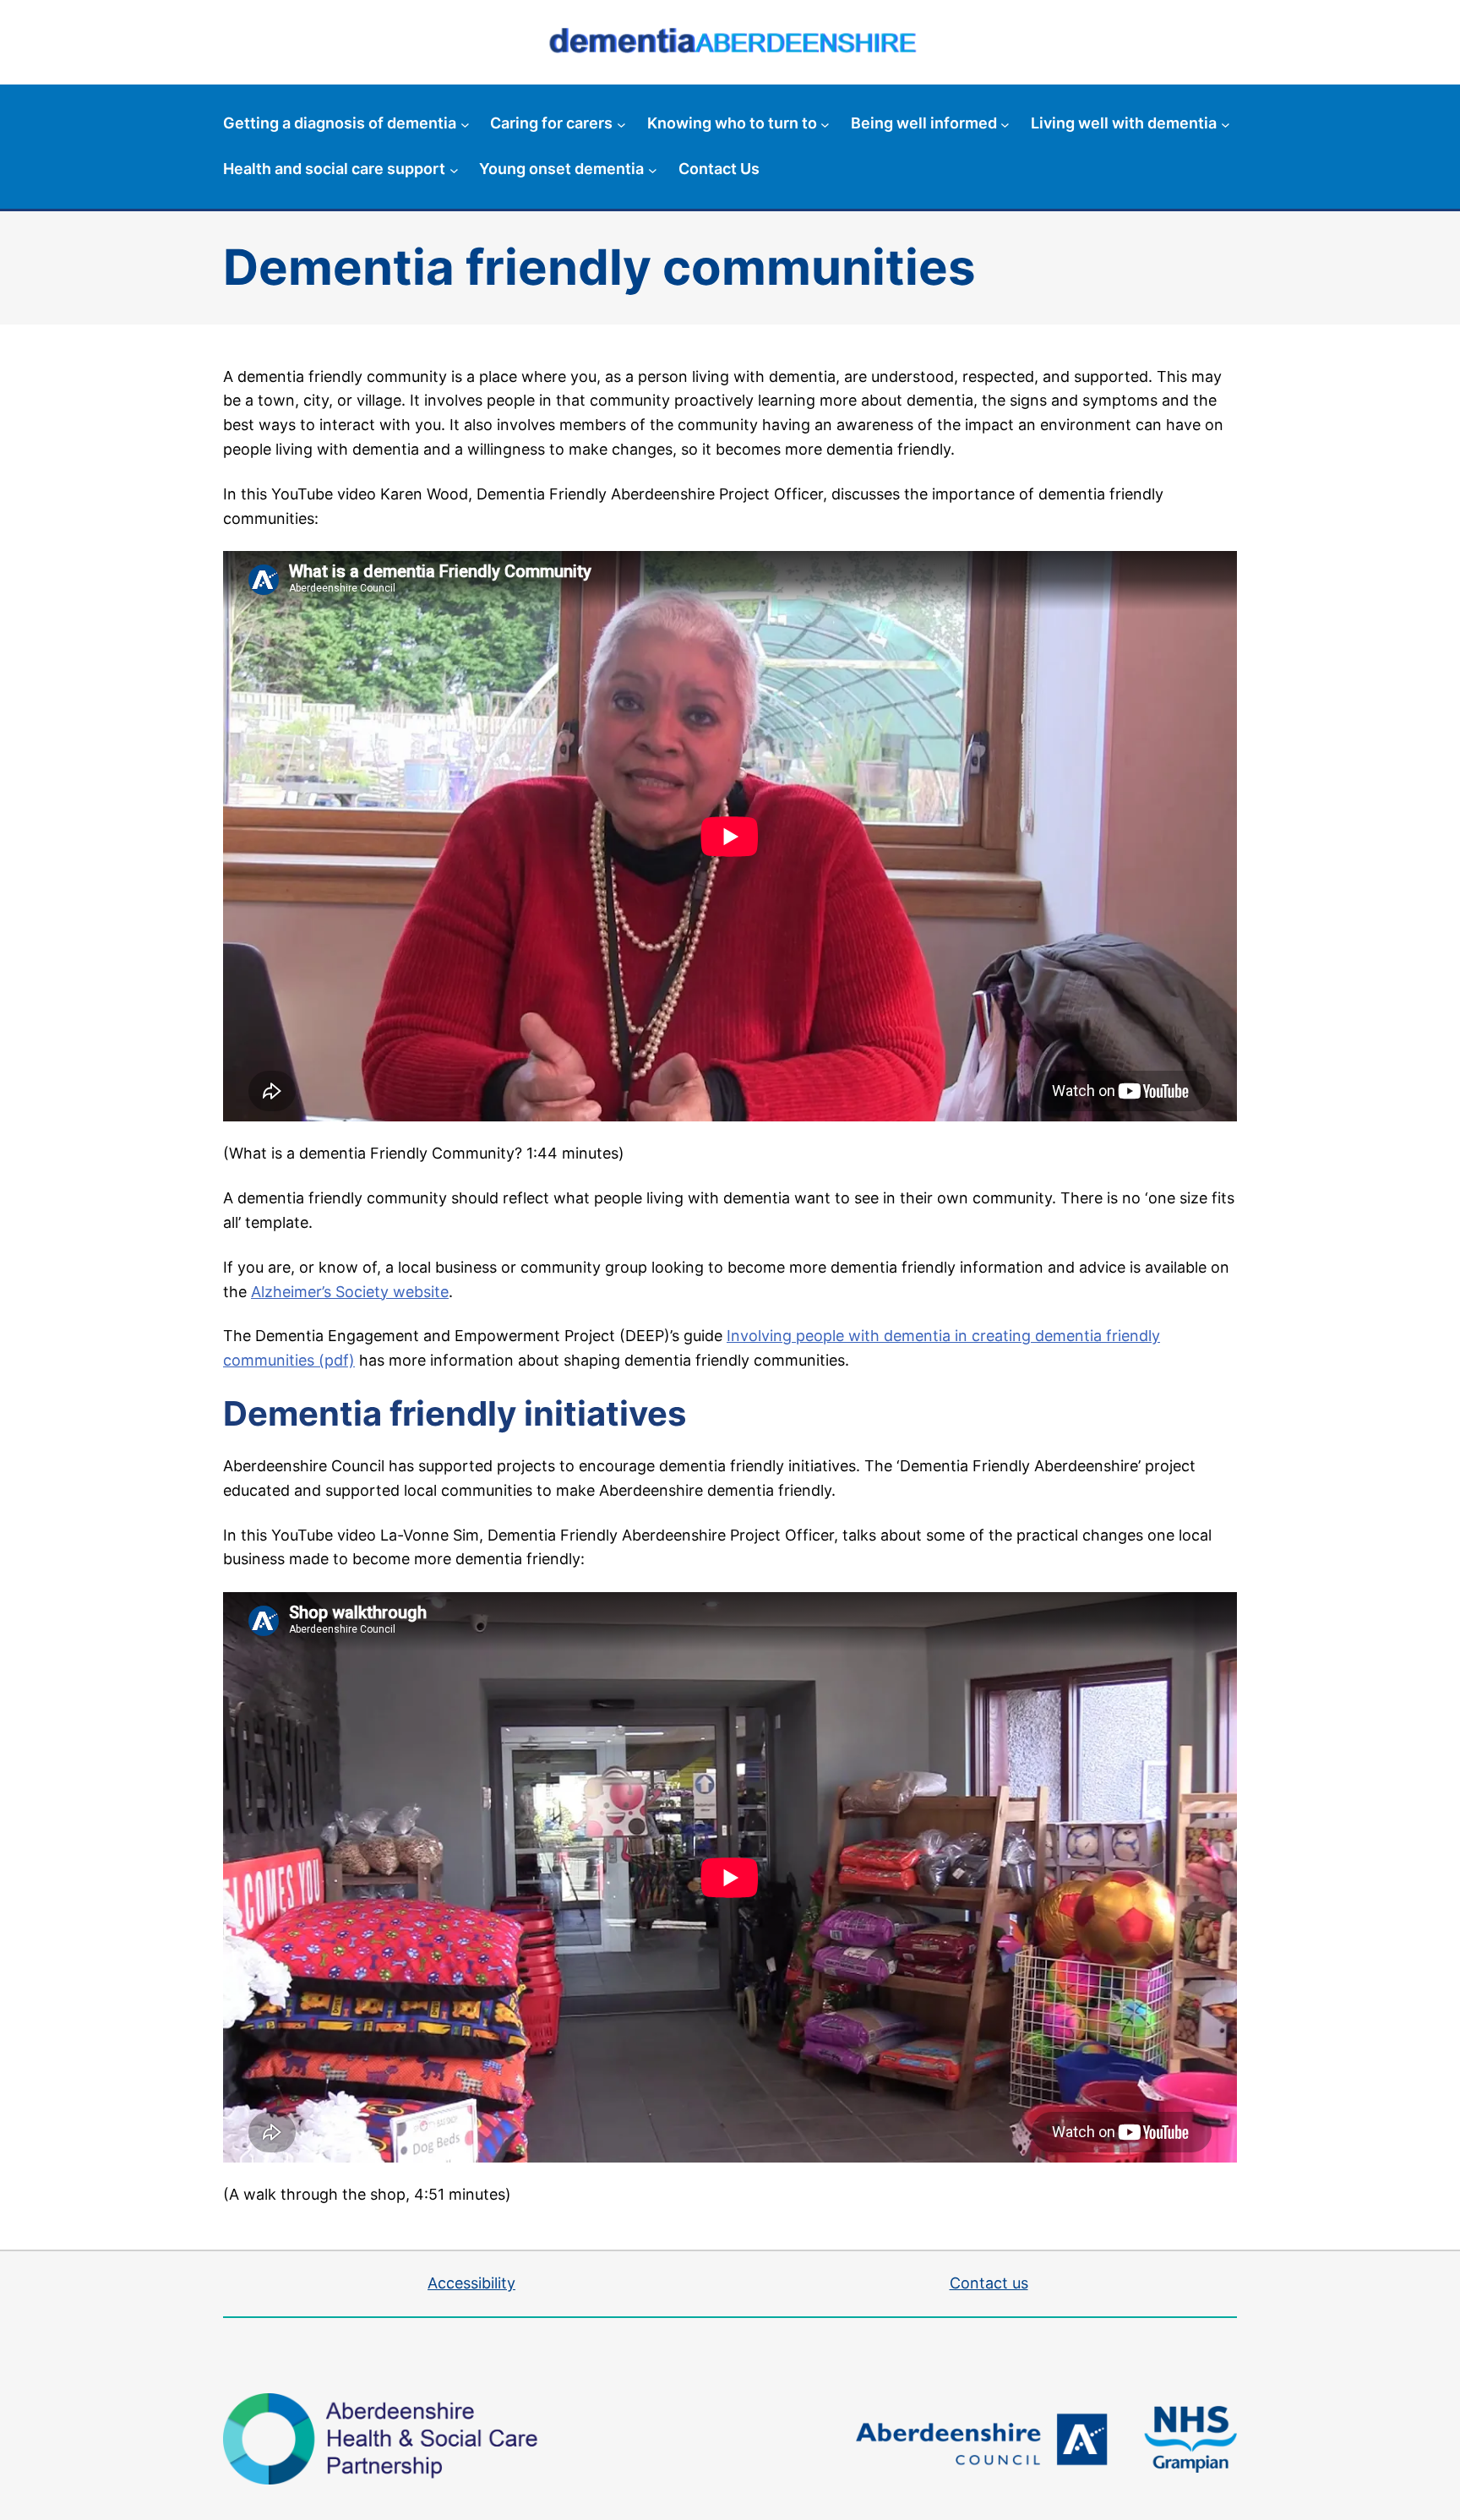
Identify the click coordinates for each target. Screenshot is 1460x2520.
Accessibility (471, 2283)
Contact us (989, 2283)
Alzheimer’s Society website (350, 1292)
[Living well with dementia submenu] (1226, 124)
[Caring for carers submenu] (621, 124)
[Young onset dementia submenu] (653, 169)
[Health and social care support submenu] (454, 169)
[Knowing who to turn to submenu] (825, 124)
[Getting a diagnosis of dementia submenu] (465, 124)
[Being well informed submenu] (1005, 124)
